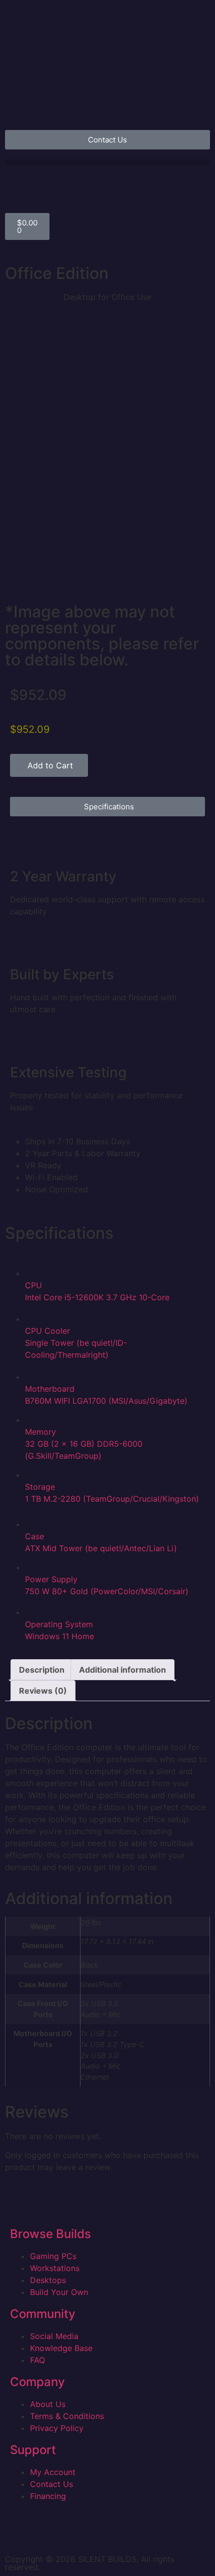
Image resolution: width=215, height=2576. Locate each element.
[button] (107, 162)
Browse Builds (50, 2234)
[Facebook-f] (127, 2530)
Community (43, 2314)
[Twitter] (100, 2530)
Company (37, 2382)
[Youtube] (72, 2530)
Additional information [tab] (122, 1670)
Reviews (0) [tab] (43, 1691)
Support (33, 2450)
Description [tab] (42, 1670)
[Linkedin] (45, 2530)
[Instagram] (17, 2530)
